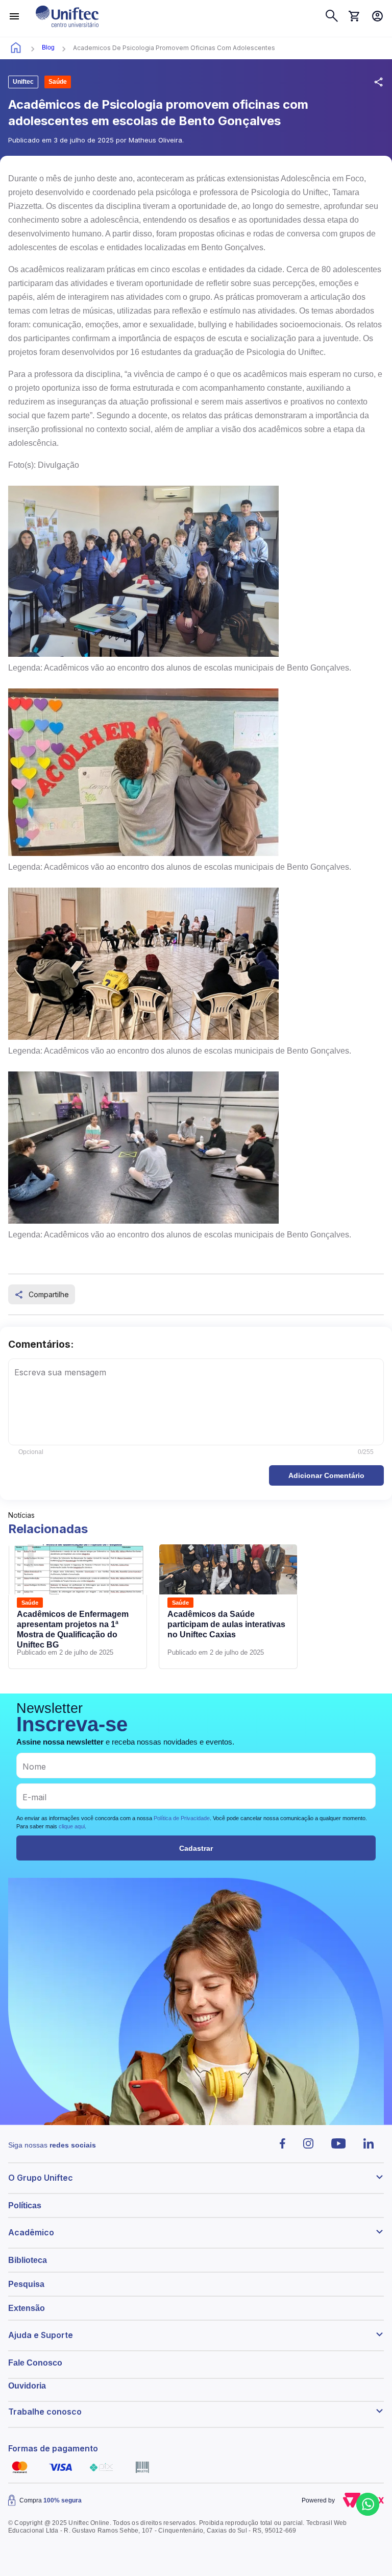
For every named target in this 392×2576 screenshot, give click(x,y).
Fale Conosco (35, 2363)
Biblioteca (28, 2260)
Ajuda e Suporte (41, 2335)
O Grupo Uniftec (41, 2178)
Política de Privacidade (182, 1818)
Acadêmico (31, 2232)
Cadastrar (196, 1848)
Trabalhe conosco (45, 2412)
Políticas (25, 2205)
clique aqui (72, 1826)
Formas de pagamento (53, 2448)
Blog (48, 47)
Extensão (27, 2308)
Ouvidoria (27, 2386)
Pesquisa (26, 2284)
